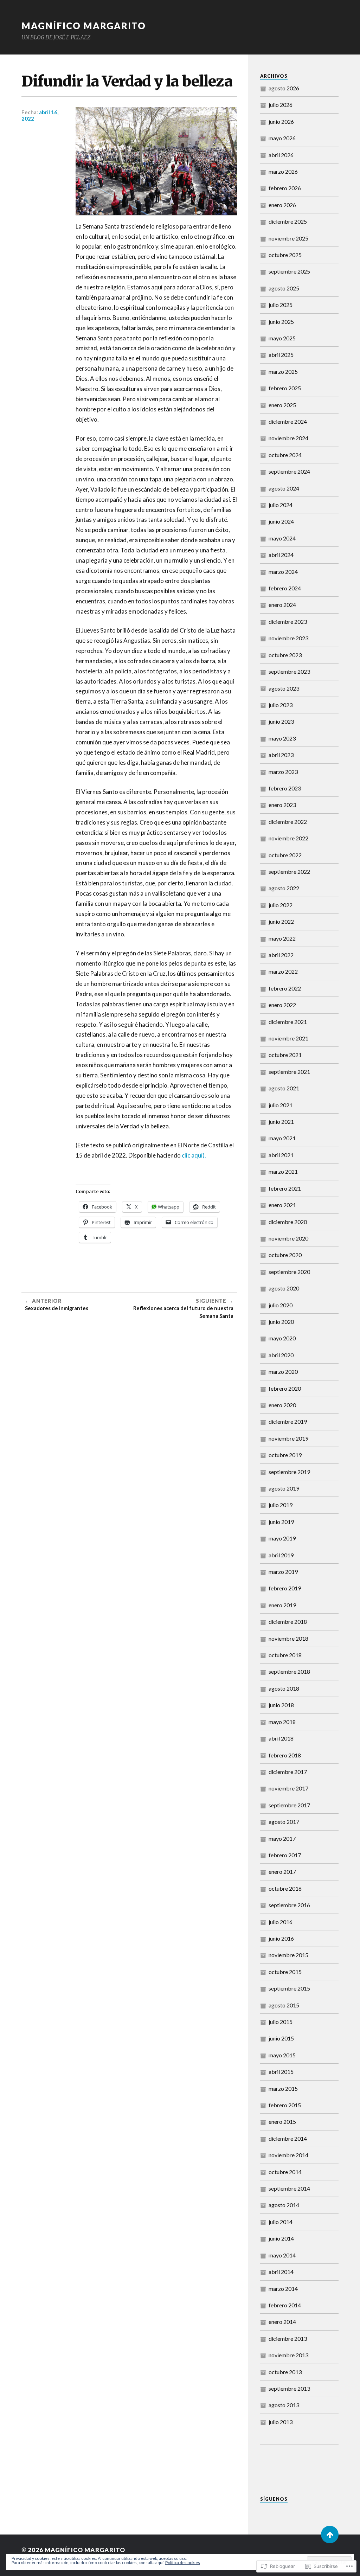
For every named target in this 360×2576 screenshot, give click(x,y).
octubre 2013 (285, 2372)
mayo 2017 (282, 1838)
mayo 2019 (282, 1538)
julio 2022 (281, 905)
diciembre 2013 (288, 2338)
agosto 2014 (284, 2205)
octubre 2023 (285, 655)
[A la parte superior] (330, 2535)
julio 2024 (281, 505)
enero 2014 (282, 2322)
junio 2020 (281, 1322)
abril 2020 (281, 1355)
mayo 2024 (282, 538)
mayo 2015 (282, 2055)
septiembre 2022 (289, 872)
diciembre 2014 (288, 2138)
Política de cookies (183, 2562)
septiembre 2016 (289, 1905)
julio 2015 (281, 2022)
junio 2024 (281, 521)
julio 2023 (281, 705)
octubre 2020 (285, 1255)
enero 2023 (282, 805)
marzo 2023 (283, 772)
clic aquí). (194, 1155)
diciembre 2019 (288, 1421)
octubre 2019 (285, 1455)
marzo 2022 (283, 971)
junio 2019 (281, 1522)
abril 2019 (281, 1555)
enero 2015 (282, 2122)
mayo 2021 (282, 1138)
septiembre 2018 (289, 1671)
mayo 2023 (282, 738)
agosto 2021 (284, 1088)
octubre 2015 (285, 1972)
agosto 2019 (284, 1488)
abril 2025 (281, 355)
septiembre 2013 (289, 2388)
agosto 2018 (284, 1688)
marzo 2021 (283, 1171)
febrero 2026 (285, 188)
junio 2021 (281, 1122)
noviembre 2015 (288, 1955)
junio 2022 (281, 921)
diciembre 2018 (288, 1622)
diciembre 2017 (288, 1772)
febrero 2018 (285, 1755)
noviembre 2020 (288, 1238)
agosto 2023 (284, 688)
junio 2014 (281, 2238)
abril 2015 (281, 2072)
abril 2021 (281, 1155)
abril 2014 (281, 2272)
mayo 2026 (282, 138)
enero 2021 (282, 1205)
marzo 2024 (283, 572)
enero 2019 (282, 1605)
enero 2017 (282, 1872)
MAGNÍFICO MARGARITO (84, 26)
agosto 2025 (284, 288)
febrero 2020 (285, 1388)
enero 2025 (282, 405)
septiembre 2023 (289, 671)
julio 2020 (281, 1305)
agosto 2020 (284, 1288)
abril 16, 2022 (40, 115)
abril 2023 (281, 755)
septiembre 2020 (289, 1272)
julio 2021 (281, 1105)
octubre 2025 (285, 255)
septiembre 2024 (289, 471)
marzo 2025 (283, 371)
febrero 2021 (285, 1188)
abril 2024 (281, 555)
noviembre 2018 (288, 1638)
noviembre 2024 (288, 438)
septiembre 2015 (289, 1988)
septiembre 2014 (289, 2188)
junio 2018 (281, 1705)
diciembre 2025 (288, 221)
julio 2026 (281, 105)
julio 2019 (281, 1505)
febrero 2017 (285, 1855)
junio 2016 (281, 1938)
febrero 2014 (285, 2305)
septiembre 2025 (289, 271)
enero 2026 (282, 205)
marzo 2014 (283, 2289)
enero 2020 (282, 1405)
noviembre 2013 (288, 2355)
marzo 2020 (283, 1372)
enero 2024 (282, 605)
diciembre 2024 (288, 421)
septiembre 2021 (289, 1072)
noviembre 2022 (288, 838)
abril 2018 (281, 1738)
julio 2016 (281, 1922)
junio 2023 (281, 721)
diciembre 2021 (288, 1022)
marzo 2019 (283, 1572)
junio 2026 (281, 121)
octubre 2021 (285, 1055)
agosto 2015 (284, 2005)
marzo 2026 (283, 171)
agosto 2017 (284, 1822)
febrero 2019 (285, 1588)
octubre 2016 (285, 1888)
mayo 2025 (282, 338)
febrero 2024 (285, 588)
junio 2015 (281, 2038)
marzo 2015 (283, 2088)
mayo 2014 (282, 2255)
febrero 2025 (285, 388)
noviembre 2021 (288, 1038)
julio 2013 (281, 2422)
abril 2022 (281, 955)
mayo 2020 (282, 1338)
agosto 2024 (284, 488)
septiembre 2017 (289, 1805)
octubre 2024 (285, 455)
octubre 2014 (285, 2172)
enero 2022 (282, 1005)
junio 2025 (281, 322)
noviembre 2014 (288, 2155)
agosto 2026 (284, 88)
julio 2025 (281, 305)
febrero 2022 (285, 988)
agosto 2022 (284, 888)
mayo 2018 (282, 1722)
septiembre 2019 (289, 1472)
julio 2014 (281, 2222)
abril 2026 (281, 155)
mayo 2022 (282, 938)
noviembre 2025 (288, 238)
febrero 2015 (285, 2105)
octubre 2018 (285, 1655)
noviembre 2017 (288, 1788)
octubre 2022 (285, 855)
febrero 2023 (285, 788)
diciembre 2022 (288, 822)
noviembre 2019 (288, 1438)
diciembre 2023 (288, 621)
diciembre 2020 (288, 1222)
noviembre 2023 (288, 638)
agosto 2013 (284, 2405)
